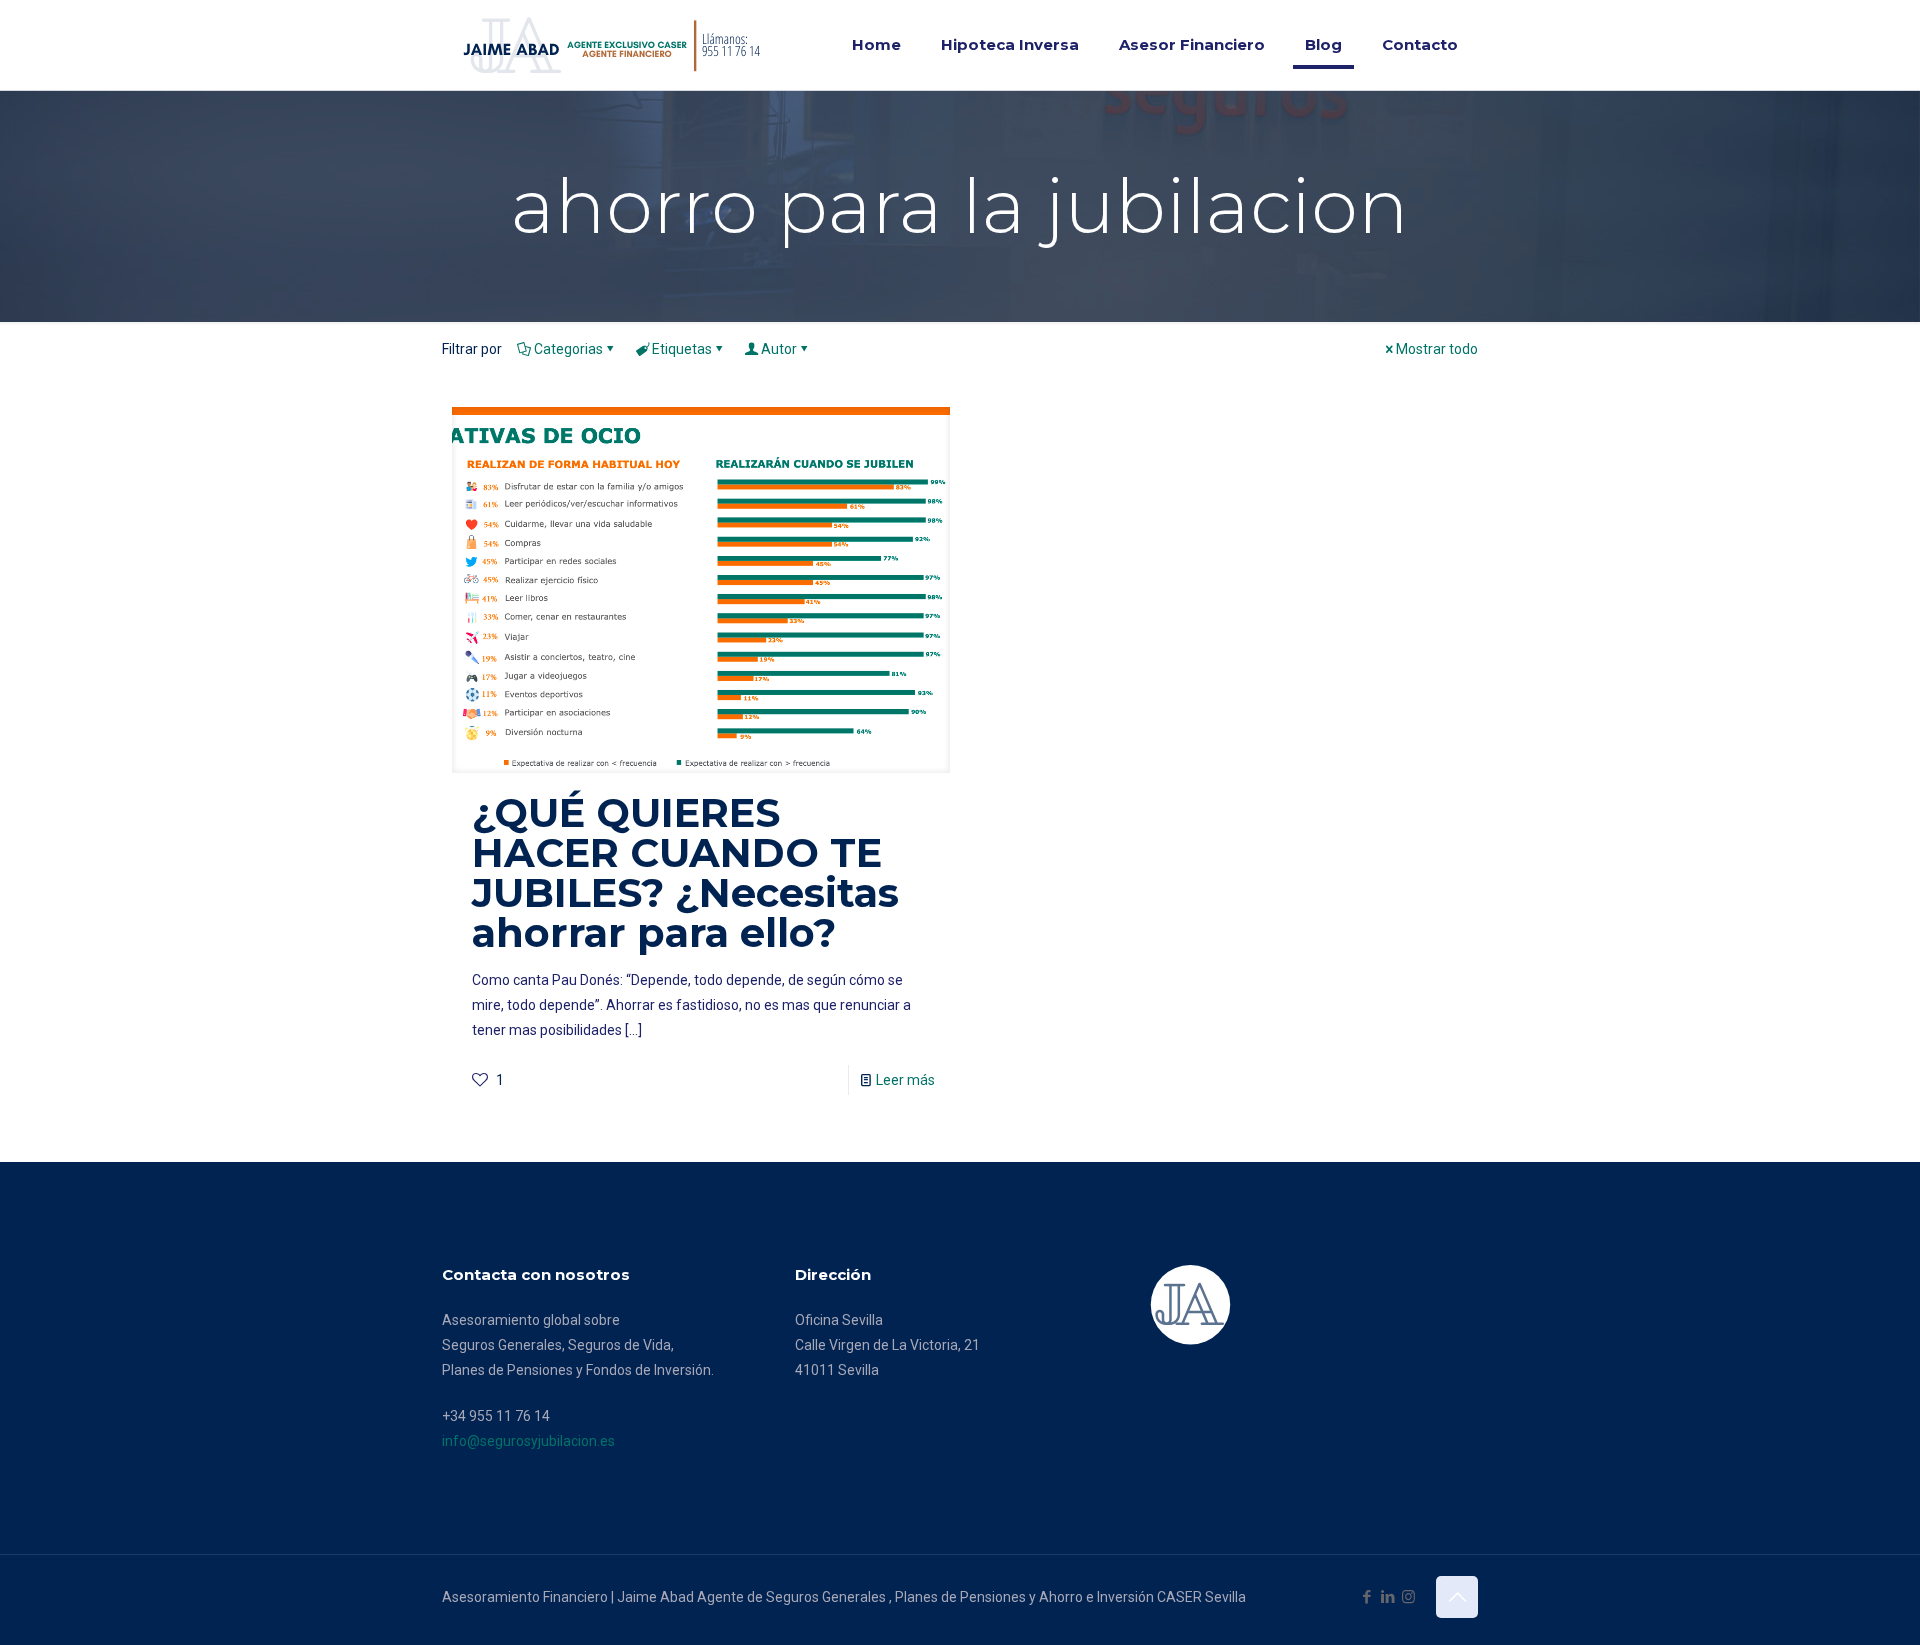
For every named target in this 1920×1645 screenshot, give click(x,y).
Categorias (568, 349)
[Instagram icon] (1408, 1597)
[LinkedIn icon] (1387, 1597)
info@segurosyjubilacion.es (528, 1441)
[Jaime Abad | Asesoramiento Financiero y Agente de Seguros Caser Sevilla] (617, 45)
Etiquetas (682, 349)
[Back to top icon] (1457, 1597)
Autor (779, 349)
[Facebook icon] (1366, 1597)
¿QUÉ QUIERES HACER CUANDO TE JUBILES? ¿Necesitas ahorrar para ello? (685, 872)
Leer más (905, 1080)
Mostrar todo (1437, 349)
